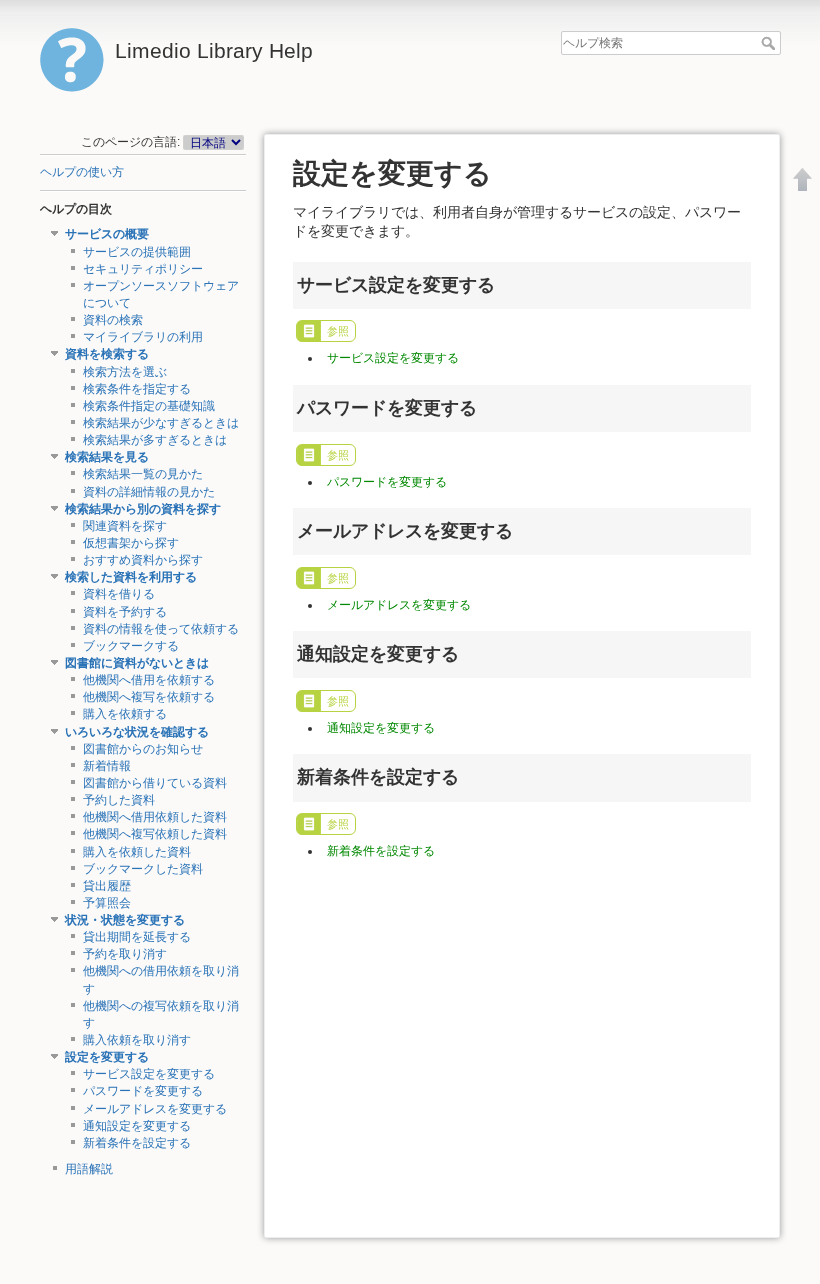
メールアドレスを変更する (155, 1109)
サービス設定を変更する (149, 1074)
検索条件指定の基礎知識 (149, 406)
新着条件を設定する (137, 1143)
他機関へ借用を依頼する (149, 680)
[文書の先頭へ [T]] (803, 179)
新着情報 (107, 766)
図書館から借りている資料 (155, 783)
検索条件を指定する (137, 389)
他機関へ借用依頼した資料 (155, 817)
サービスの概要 (107, 234)
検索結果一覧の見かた (143, 474)
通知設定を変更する (137, 1126)
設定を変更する (107, 1057)
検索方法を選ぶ (125, 372)
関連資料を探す (125, 526)
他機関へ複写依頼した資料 (155, 834)
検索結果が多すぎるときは (155, 440)
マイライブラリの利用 (143, 337)
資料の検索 (113, 320)
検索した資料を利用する (131, 577)
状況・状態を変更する (125, 920)
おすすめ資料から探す (143, 560)
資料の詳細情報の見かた (149, 492)
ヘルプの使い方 (82, 172)
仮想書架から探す (131, 543)
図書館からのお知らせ (143, 749)
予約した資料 (119, 800)
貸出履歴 (107, 886)
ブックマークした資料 (143, 869)
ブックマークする (131, 646)
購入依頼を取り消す (137, 1040)
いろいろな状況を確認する (137, 732)
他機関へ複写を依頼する (149, 697)
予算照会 (107, 903)
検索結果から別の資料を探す (143, 509)
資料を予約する (125, 612)
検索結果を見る (107, 457)
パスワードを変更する (143, 1091)
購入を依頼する (125, 714)
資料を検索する (107, 354)
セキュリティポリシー (143, 269)
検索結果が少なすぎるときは (161, 423)
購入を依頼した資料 (137, 852)
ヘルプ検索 (770, 43)
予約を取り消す (125, 954)
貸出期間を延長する (137, 937)
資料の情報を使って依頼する (161, 629)
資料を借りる (119, 594)
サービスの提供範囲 (137, 252)
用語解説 (89, 1169)
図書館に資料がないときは (137, 663)
